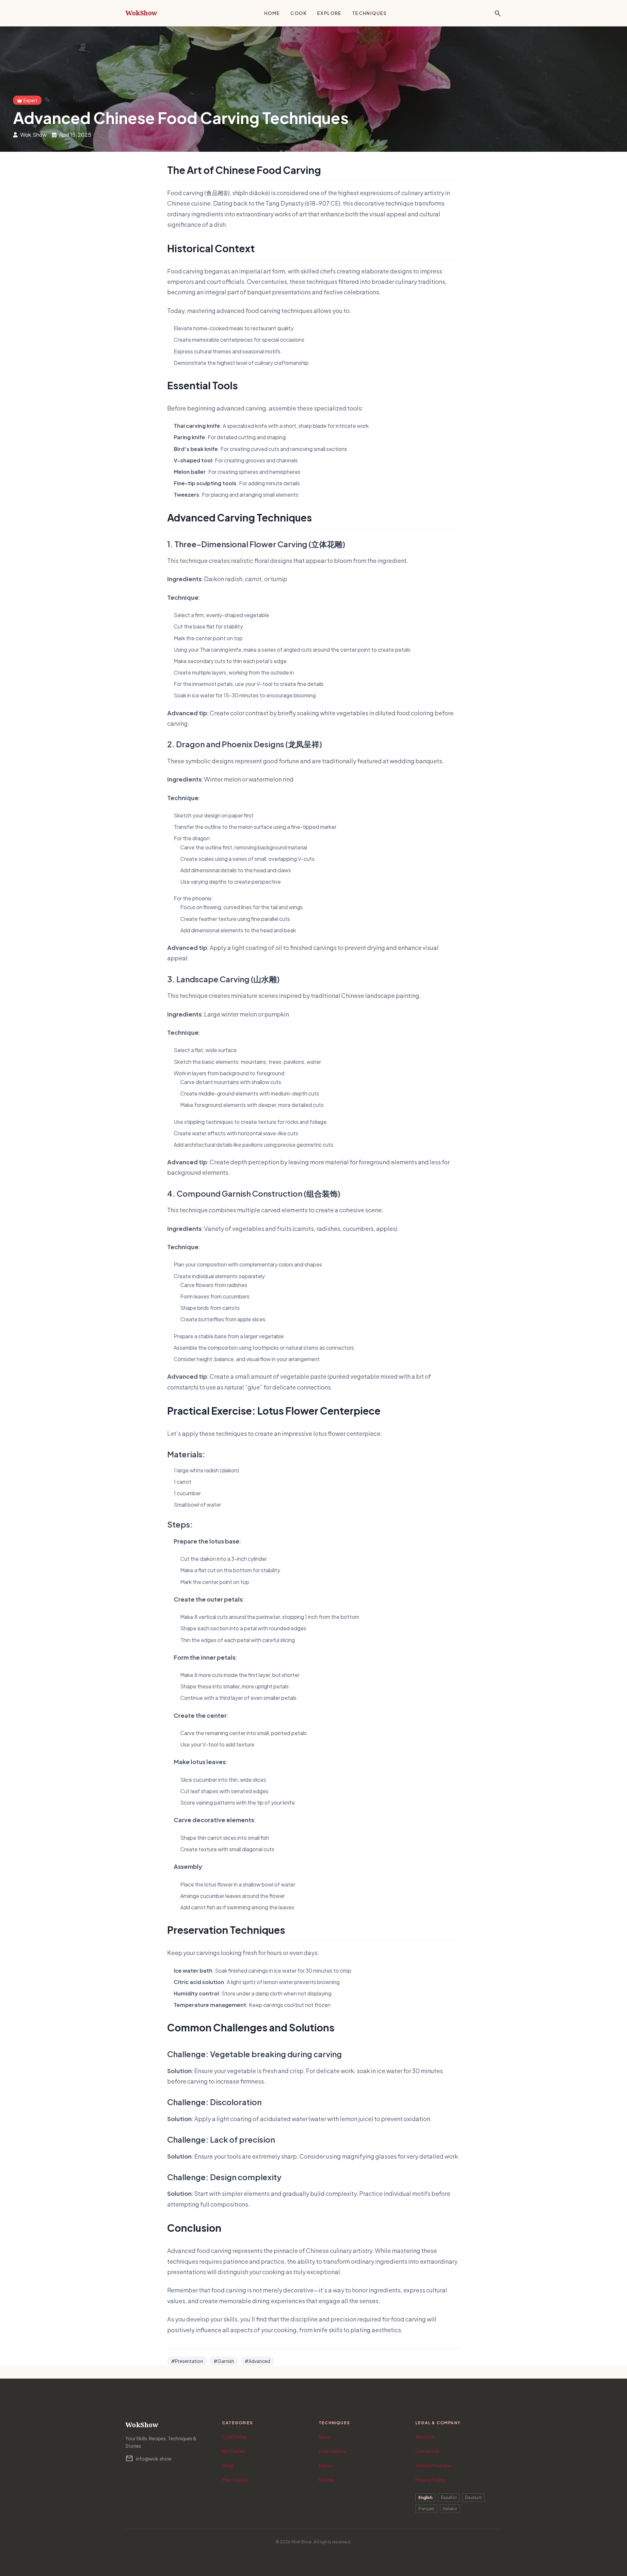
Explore (329, 13)
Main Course (235, 2480)
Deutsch (473, 2498)
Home (272, 13)
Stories (326, 2480)
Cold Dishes (235, 2437)
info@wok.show (148, 2459)
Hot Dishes (233, 2451)
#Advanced (257, 2361)
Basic (324, 2437)
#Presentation (187, 2361)
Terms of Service (433, 2465)
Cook (298, 13)
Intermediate (333, 2451)
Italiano (450, 2509)
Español (449, 2498)
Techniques (370, 13)
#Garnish (224, 2361)
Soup (228, 2465)
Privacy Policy (430, 2480)
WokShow (141, 13)
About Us (425, 2437)
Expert (326, 2465)
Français (426, 2509)
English (425, 2498)
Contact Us (427, 2451)
